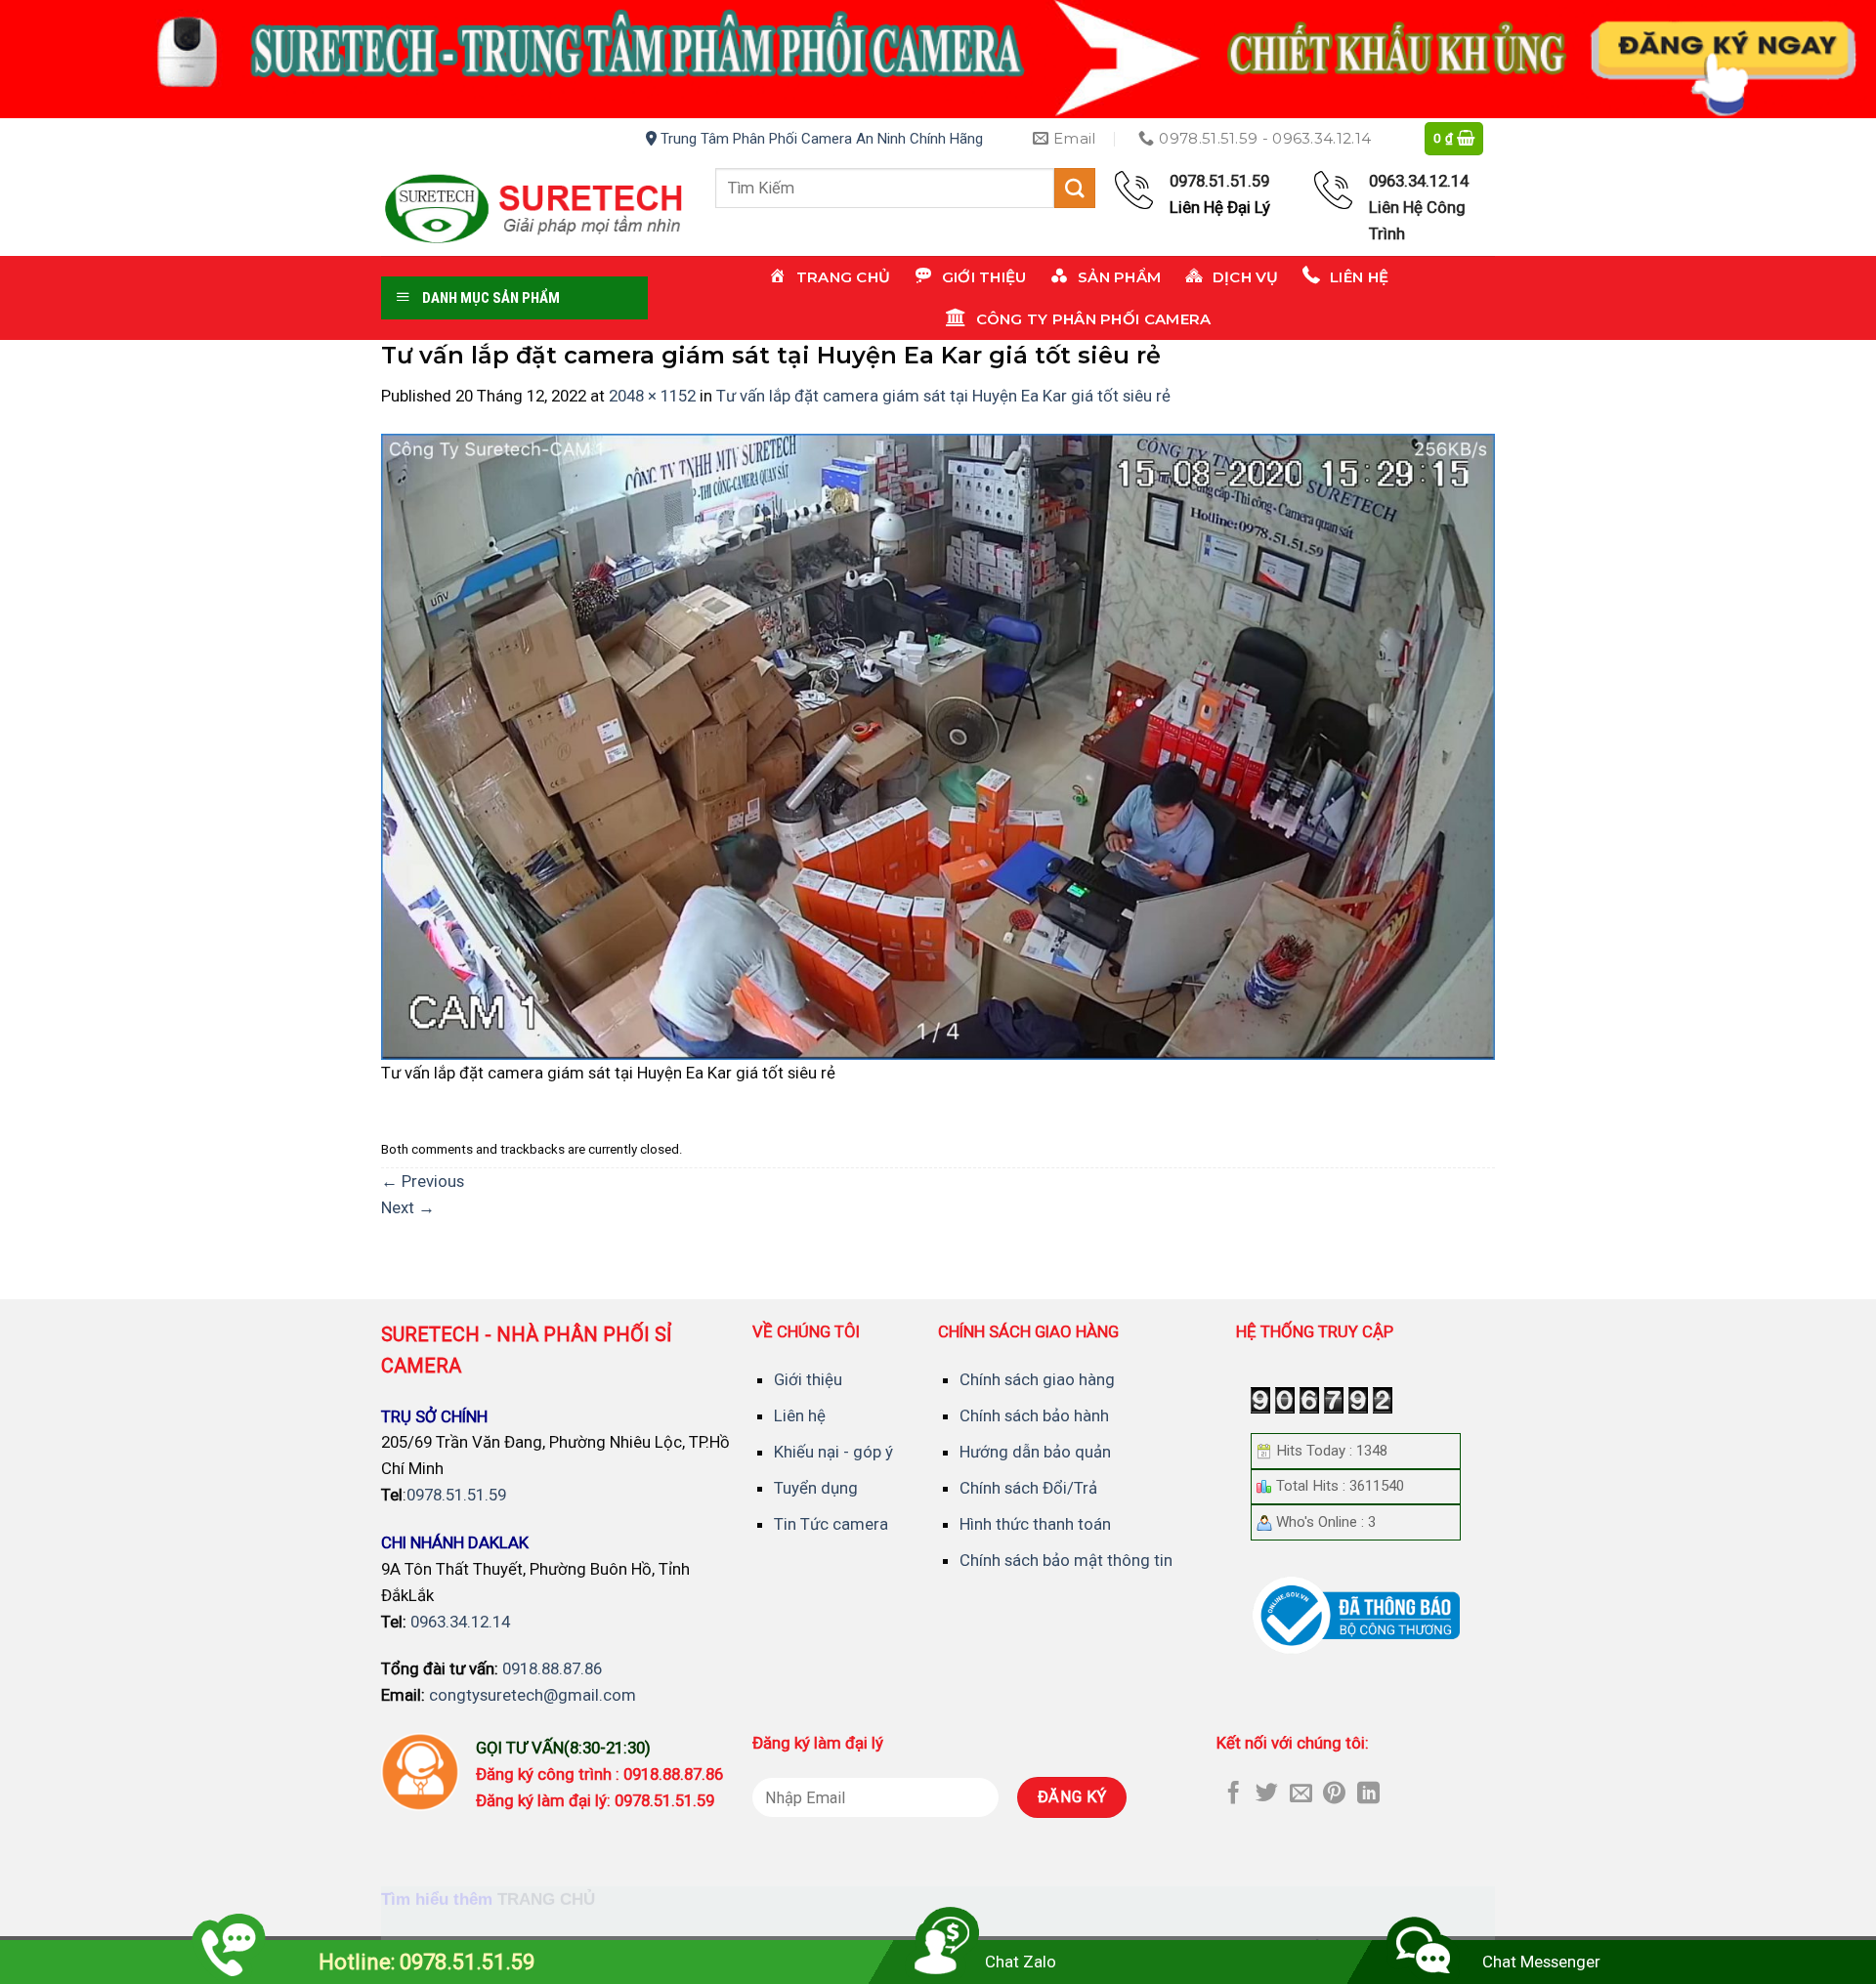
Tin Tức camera (831, 1524)
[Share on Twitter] (1267, 1794)
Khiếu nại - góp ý (833, 1452)
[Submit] (1075, 188)
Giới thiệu (808, 1379)
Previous (423, 1181)
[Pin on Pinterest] (1334, 1794)
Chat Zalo (1021, 1962)
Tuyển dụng (816, 1488)
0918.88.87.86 (552, 1668)
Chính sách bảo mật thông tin (1066, 1560)
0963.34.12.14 (460, 1622)
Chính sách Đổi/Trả (1028, 1488)
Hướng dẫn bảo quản (1035, 1452)
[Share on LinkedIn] (1368, 1794)
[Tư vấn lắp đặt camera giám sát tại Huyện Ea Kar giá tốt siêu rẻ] (938, 745)
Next (408, 1207)
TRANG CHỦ (546, 1900)
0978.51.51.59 (456, 1495)
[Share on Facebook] (1234, 1794)
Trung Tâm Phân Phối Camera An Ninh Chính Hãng (820, 139)
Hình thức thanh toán (1035, 1524)
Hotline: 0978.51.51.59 (426, 1962)
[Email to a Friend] (1301, 1794)
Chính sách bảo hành (1034, 1415)
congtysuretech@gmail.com (533, 1695)
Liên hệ (800, 1415)
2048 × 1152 (652, 396)
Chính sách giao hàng (1037, 1379)
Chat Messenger (1541, 1962)
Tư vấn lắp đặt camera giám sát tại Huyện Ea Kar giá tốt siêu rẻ (943, 396)
